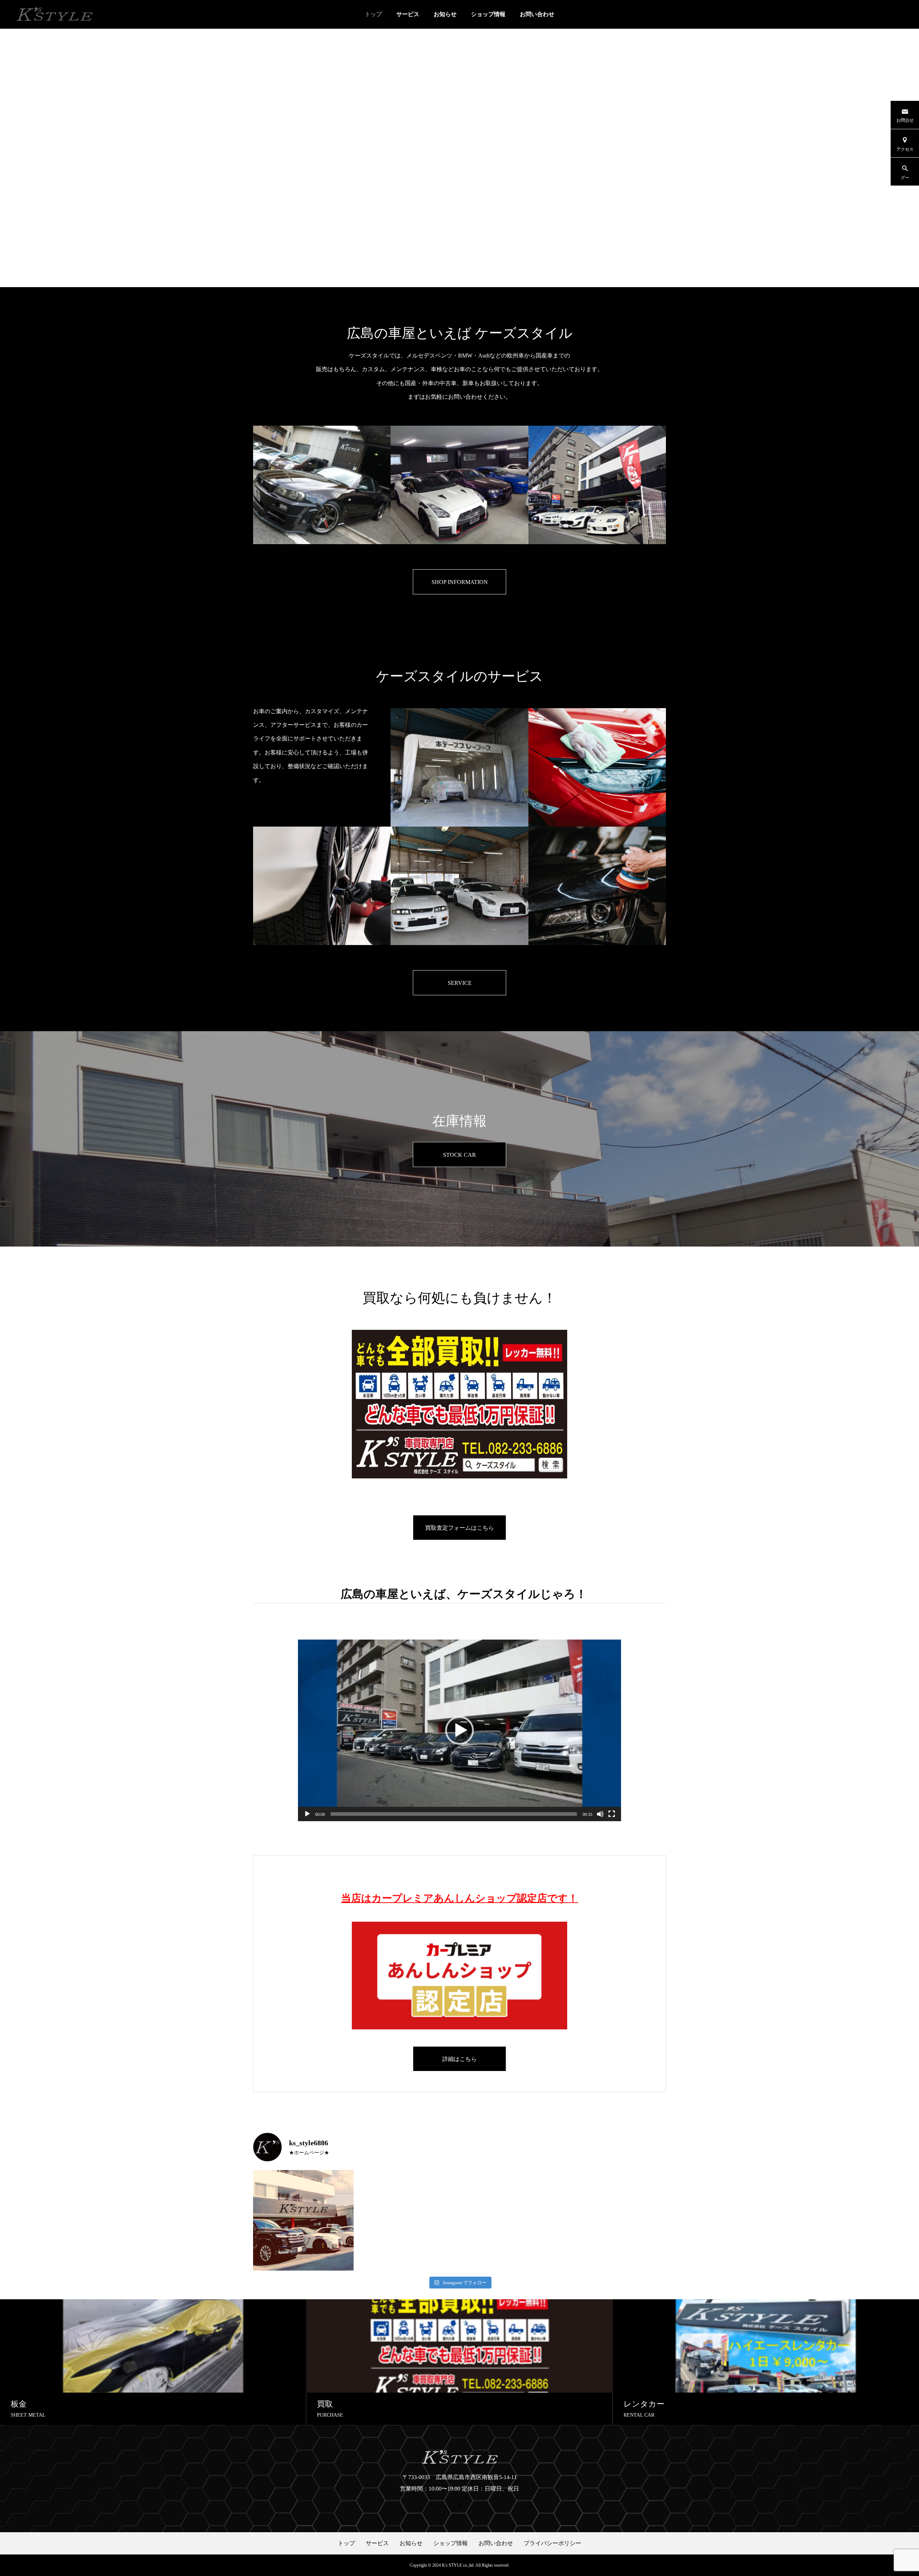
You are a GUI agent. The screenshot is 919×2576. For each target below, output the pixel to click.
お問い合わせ (537, 14)
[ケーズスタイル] (54, 14)
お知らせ (445, 14)
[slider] (454, 1814)
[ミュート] (600, 1814)
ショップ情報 (488, 14)
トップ (373, 14)
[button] (459, 1730)
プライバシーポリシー (552, 2543)
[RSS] (459, 2505)
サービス (408, 14)
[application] (459, 1730)
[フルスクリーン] (612, 1814)
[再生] (307, 1814)
